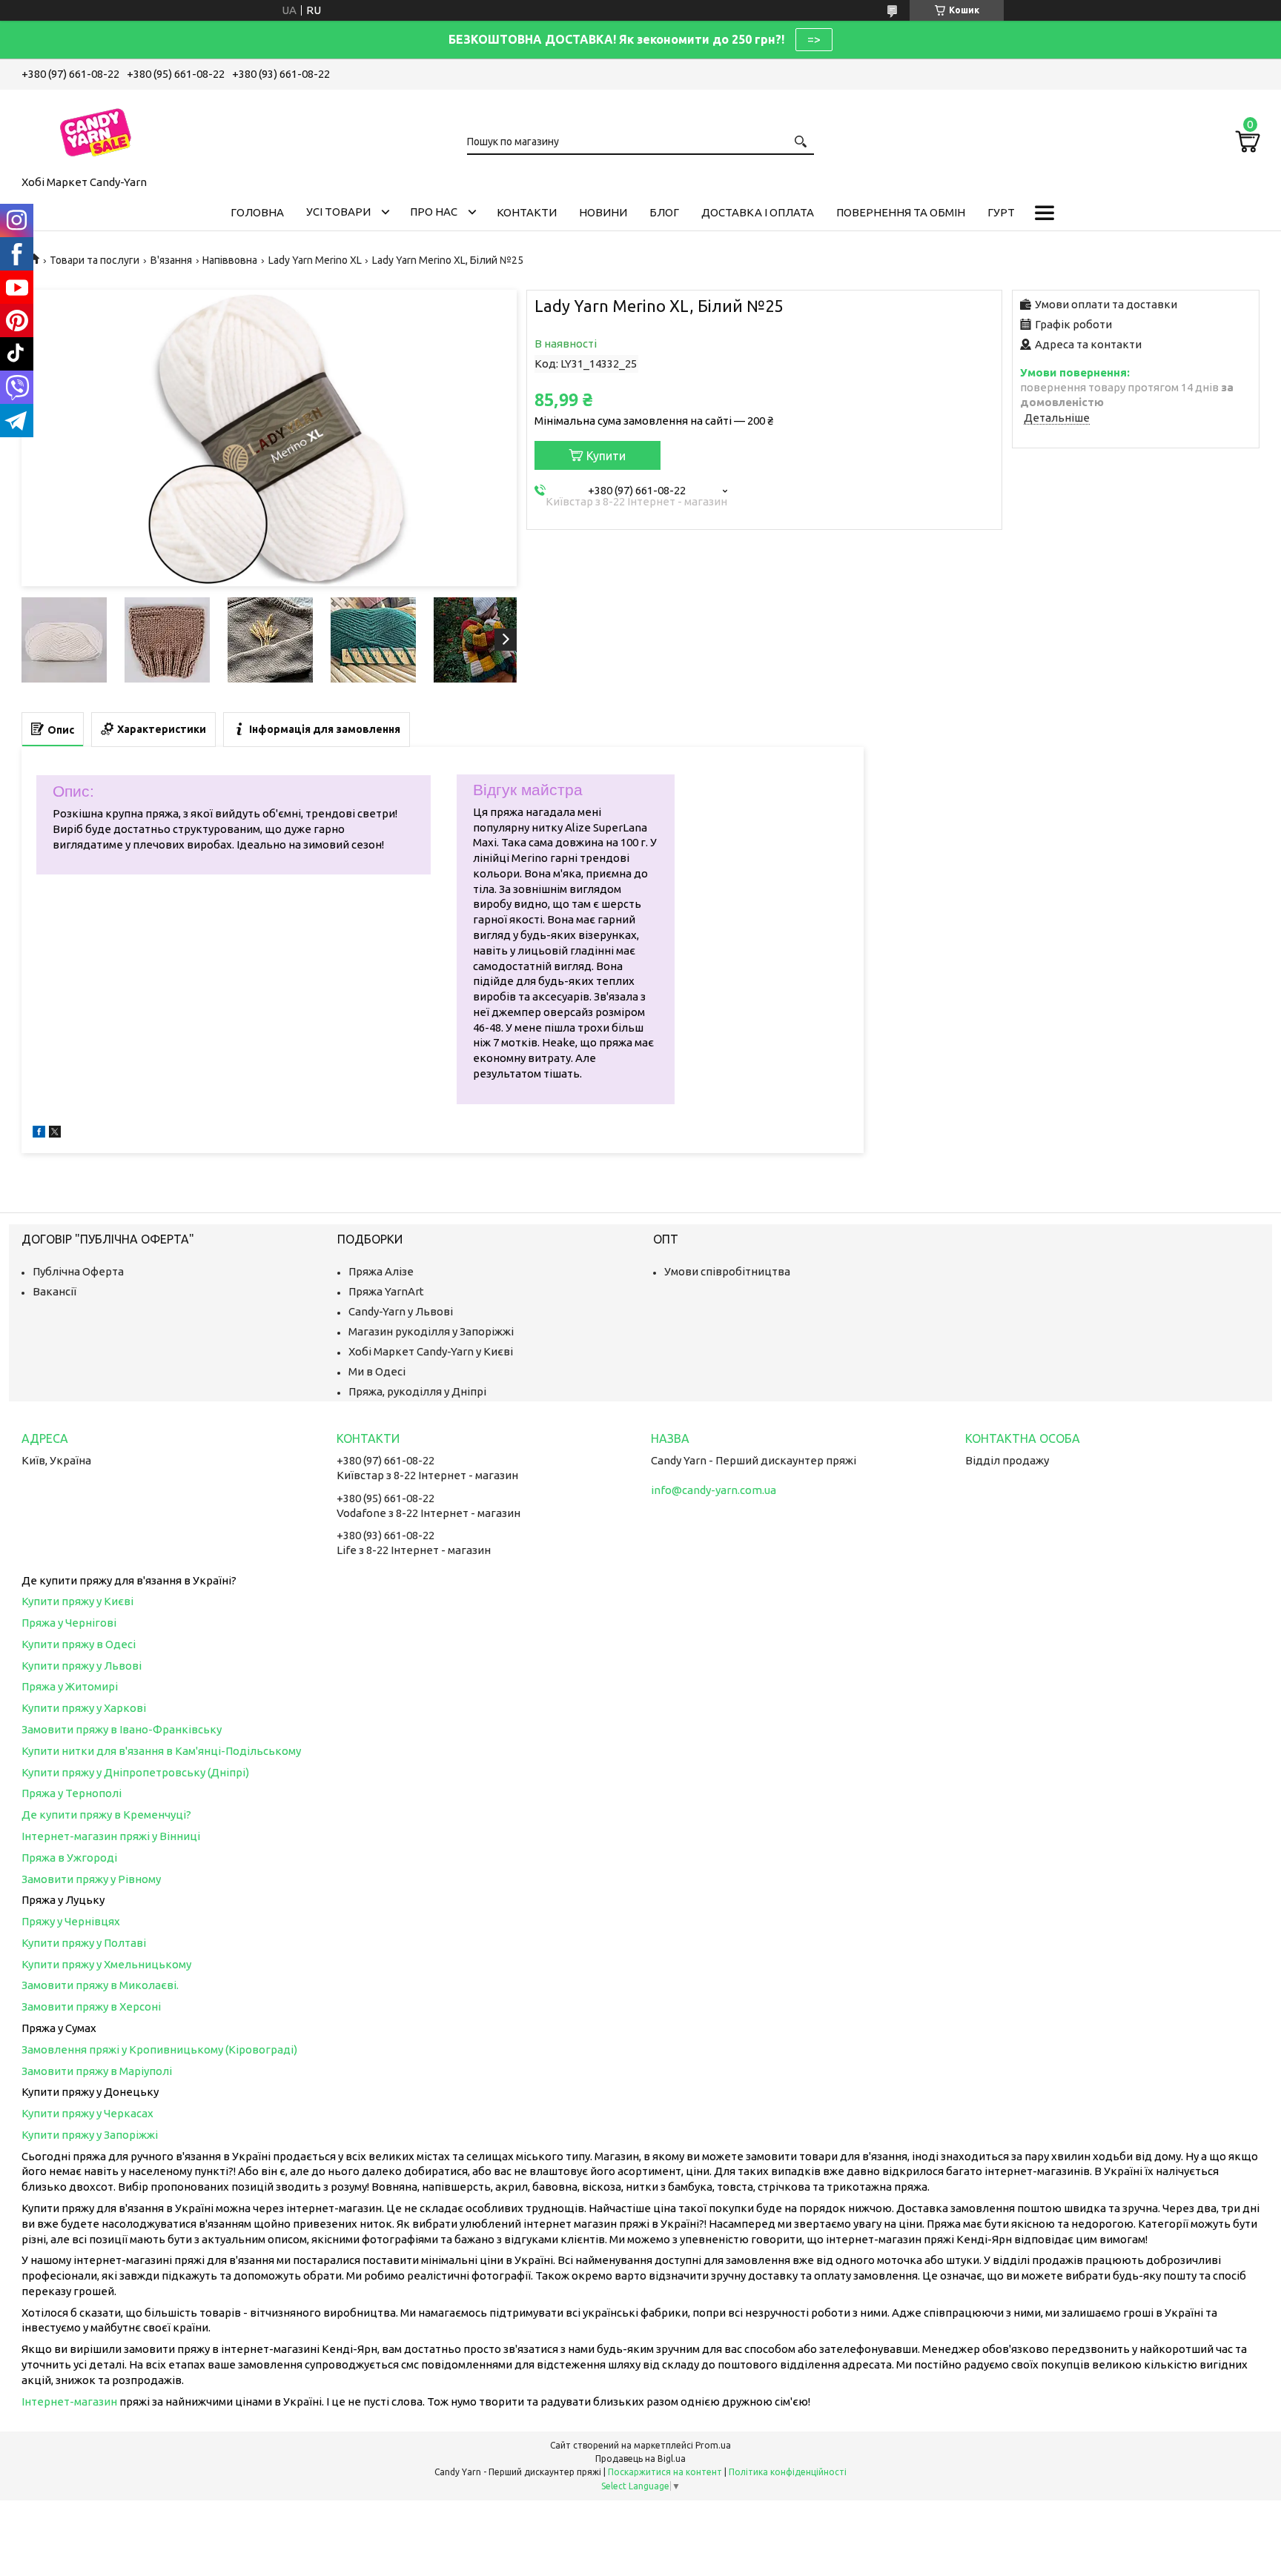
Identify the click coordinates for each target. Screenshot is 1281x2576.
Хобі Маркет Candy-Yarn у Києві (431, 1351)
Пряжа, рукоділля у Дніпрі (417, 1391)
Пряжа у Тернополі (72, 1793)
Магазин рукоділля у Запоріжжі (431, 1331)
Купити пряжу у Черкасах (87, 2113)
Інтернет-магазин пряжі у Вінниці (111, 1836)
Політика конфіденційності (788, 2472)
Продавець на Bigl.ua (640, 2459)
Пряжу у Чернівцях (71, 1921)
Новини (603, 212)
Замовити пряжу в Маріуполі (97, 2071)
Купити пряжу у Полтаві (84, 1943)
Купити (606, 456)
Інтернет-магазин (69, 2401)
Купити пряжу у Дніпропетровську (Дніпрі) (135, 1772)
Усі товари (338, 212)
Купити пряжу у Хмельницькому (106, 1964)
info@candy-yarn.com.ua (714, 1490)
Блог (664, 212)
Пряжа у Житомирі (70, 1686)
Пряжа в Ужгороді (69, 1858)
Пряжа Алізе (381, 1271)
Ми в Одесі (377, 1371)
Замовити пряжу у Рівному (91, 1879)
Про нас (434, 212)
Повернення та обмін (901, 212)
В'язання (171, 260)
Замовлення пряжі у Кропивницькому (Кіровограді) (159, 2049)
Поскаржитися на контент (665, 2472)
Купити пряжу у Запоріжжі (90, 2135)
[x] (55, 1133)
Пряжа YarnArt (386, 1291)
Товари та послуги (95, 260)
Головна (257, 212)
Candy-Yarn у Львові (401, 1311)
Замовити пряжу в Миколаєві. (100, 1985)
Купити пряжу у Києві (77, 1601)
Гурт (1001, 212)
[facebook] (39, 1133)
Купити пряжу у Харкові (84, 1708)
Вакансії (54, 1291)
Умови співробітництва (727, 1271)
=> (814, 39)
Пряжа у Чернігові (69, 1623)
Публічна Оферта (78, 1271)
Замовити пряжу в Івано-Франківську (122, 1729)
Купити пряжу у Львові (82, 1666)
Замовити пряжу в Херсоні (91, 2006)
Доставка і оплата (758, 212)
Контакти (527, 212)
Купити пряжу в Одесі (79, 1644)
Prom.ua (713, 2445)
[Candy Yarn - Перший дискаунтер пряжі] (96, 130)
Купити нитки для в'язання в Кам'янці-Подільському (161, 1751)
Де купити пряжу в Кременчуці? (106, 1815)
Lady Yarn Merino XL (315, 260)
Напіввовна (230, 260)
